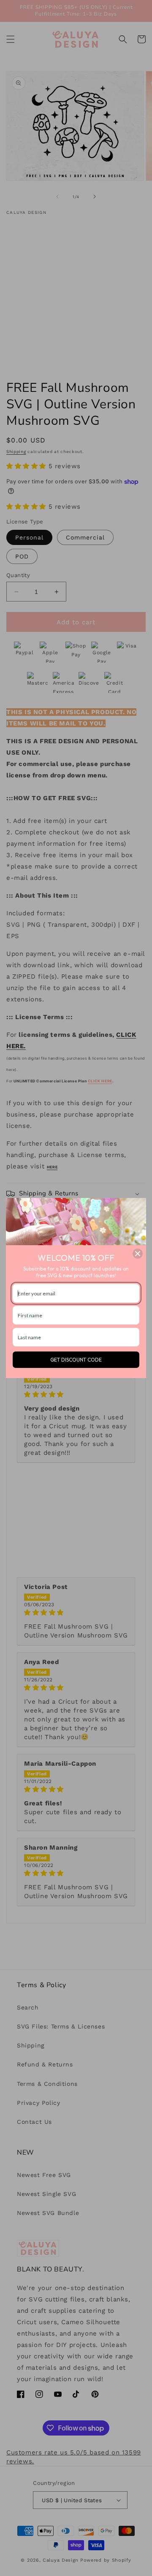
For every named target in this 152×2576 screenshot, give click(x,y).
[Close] (138, 1254)
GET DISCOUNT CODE (76, 1360)
